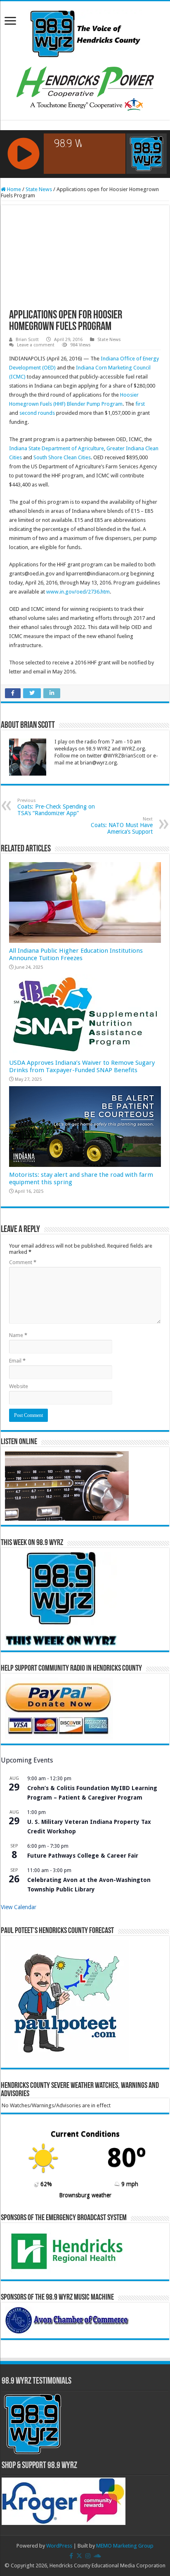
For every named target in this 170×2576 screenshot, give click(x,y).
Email (17, 1361)
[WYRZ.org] (85, 32)
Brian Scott (27, 340)
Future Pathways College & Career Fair (83, 1856)
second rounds (37, 413)
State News (39, 189)
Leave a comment (36, 345)
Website (19, 1386)
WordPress (59, 2546)
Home (13, 189)
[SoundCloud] (97, 2556)
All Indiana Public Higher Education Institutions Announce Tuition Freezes (76, 954)
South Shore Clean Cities (62, 457)
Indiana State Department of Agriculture (57, 448)
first (140, 404)
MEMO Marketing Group (125, 2546)
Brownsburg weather (85, 2195)
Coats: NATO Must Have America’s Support (122, 826)
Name (18, 1335)
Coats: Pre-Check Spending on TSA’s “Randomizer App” (56, 807)
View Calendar (19, 1907)
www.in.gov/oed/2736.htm (78, 592)
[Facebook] (71, 2556)
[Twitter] (79, 2556)
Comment (23, 1262)
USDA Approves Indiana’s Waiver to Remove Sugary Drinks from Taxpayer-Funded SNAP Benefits (82, 1066)
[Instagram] (88, 2556)
